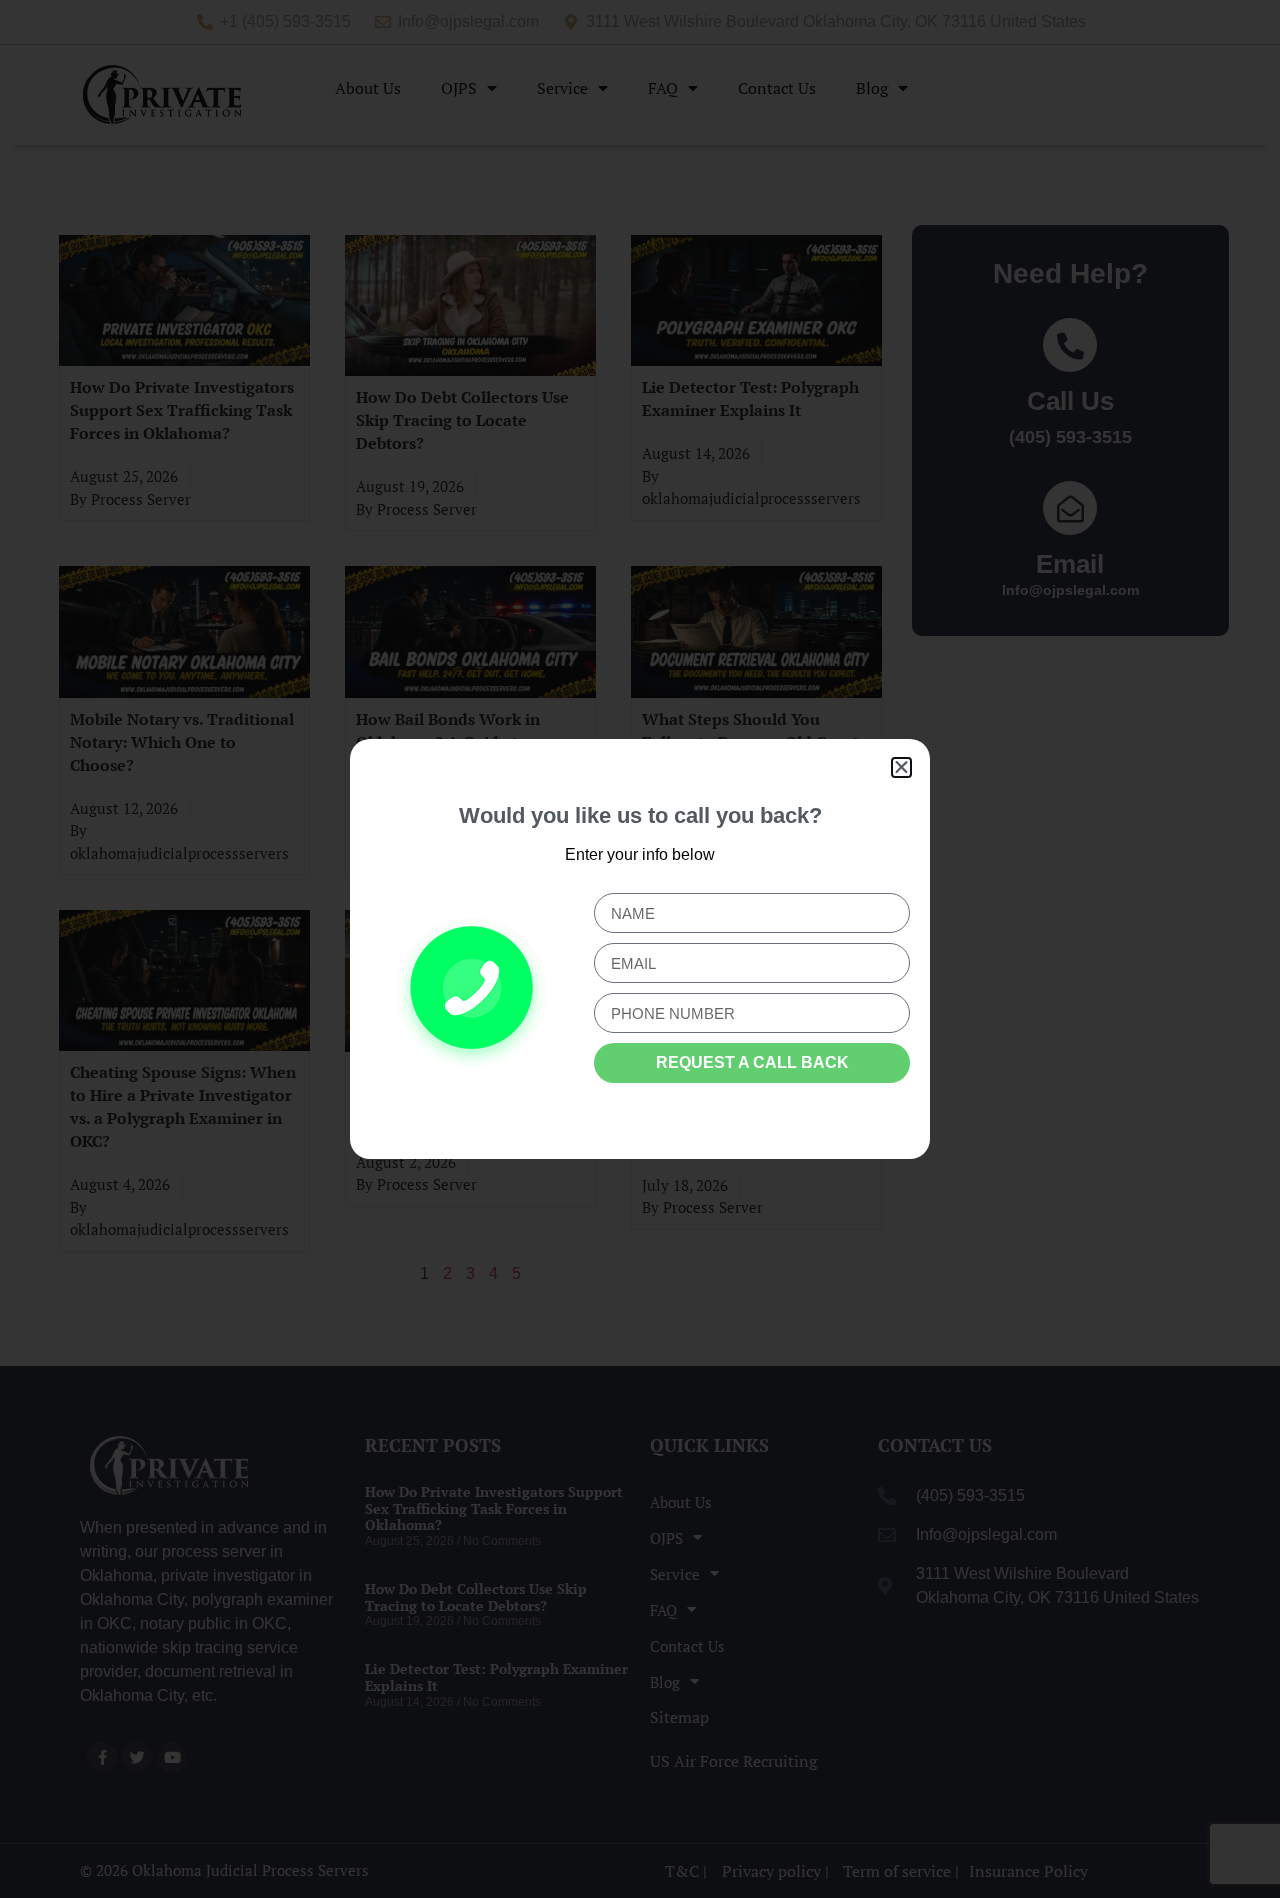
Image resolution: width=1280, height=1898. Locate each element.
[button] (901, 767)
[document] (640, 949)
